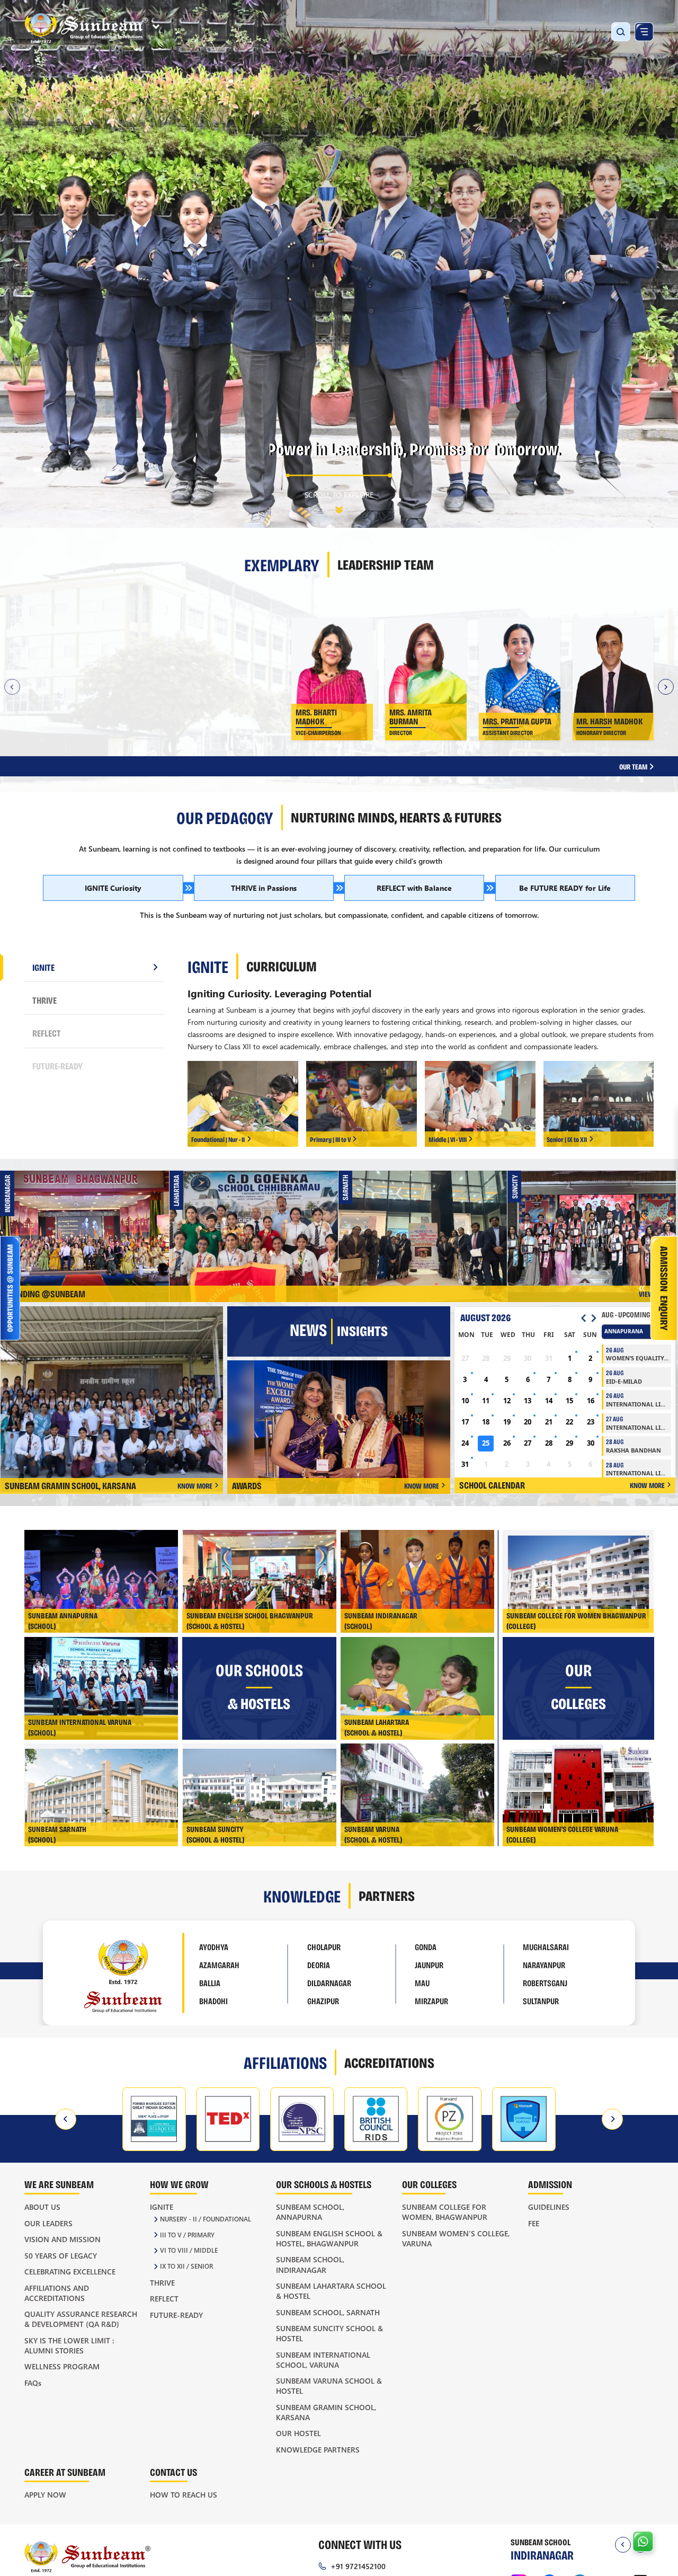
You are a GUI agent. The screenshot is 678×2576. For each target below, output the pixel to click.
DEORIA (319, 1965)
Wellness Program (62, 2366)
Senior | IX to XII (567, 1139)
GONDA (426, 1947)
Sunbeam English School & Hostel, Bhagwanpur (329, 2238)
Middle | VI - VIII (448, 1139)
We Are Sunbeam (59, 2184)
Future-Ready (176, 2315)
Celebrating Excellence (70, 2272)
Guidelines (549, 2207)
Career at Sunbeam (65, 2472)
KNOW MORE (195, 1486)
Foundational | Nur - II (218, 1139)
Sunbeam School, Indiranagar (310, 2264)
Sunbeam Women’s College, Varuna (456, 2238)
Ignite (162, 2207)
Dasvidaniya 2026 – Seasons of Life (596, 1224)
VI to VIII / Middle (189, 2250)
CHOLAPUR (324, 1947)
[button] (29, 470)
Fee (534, 2223)
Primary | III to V (330, 1139)
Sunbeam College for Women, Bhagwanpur (445, 2212)
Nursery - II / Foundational (206, 2219)
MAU (422, 1983)
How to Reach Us (184, 2495)
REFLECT (47, 1033)
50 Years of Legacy (61, 2256)
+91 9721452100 (358, 2566)
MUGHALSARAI (546, 1947)
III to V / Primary (187, 2235)
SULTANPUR (541, 2001)
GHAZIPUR (323, 2001)
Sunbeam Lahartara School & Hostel (331, 2291)
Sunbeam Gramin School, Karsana (326, 2412)
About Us (42, 2207)
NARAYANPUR (544, 1965)
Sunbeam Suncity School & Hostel (329, 2333)
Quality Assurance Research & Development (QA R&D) (81, 2319)
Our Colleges (429, 2184)
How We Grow (179, 2184)
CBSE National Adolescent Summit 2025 (427, 1226)
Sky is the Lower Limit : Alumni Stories (69, 2345)
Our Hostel (298, 2433)
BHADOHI (213, 2001)
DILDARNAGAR (329, 1983)
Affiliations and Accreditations (57, 2293)
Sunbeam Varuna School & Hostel (329, 2386)
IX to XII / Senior (186, 2266)
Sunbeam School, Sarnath (328, 2312)
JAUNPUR (429, 1965)
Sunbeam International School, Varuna (323, 2360)
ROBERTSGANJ (545, 1983)
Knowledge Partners (318, 2450)
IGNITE (43, 967)
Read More (150, 744)
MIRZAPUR (431, 2001)
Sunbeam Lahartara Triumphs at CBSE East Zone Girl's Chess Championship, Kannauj (258, 1227)
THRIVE (44, 1000)
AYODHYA (214, 1947)
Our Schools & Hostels (324, 2184)
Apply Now (45, 2495)
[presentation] (66, 2119)
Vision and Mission (63, 2239)
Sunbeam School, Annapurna (310, 2212)
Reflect (164, 2299)
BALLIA (210, 1983)
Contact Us (173, 2472)
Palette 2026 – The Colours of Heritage (89, 1226)
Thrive (162, 2283)
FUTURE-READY (57, 1066)
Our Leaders (48, 2223)
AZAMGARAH (219, 1965)
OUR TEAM (634, 767)
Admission (550, 2184)
